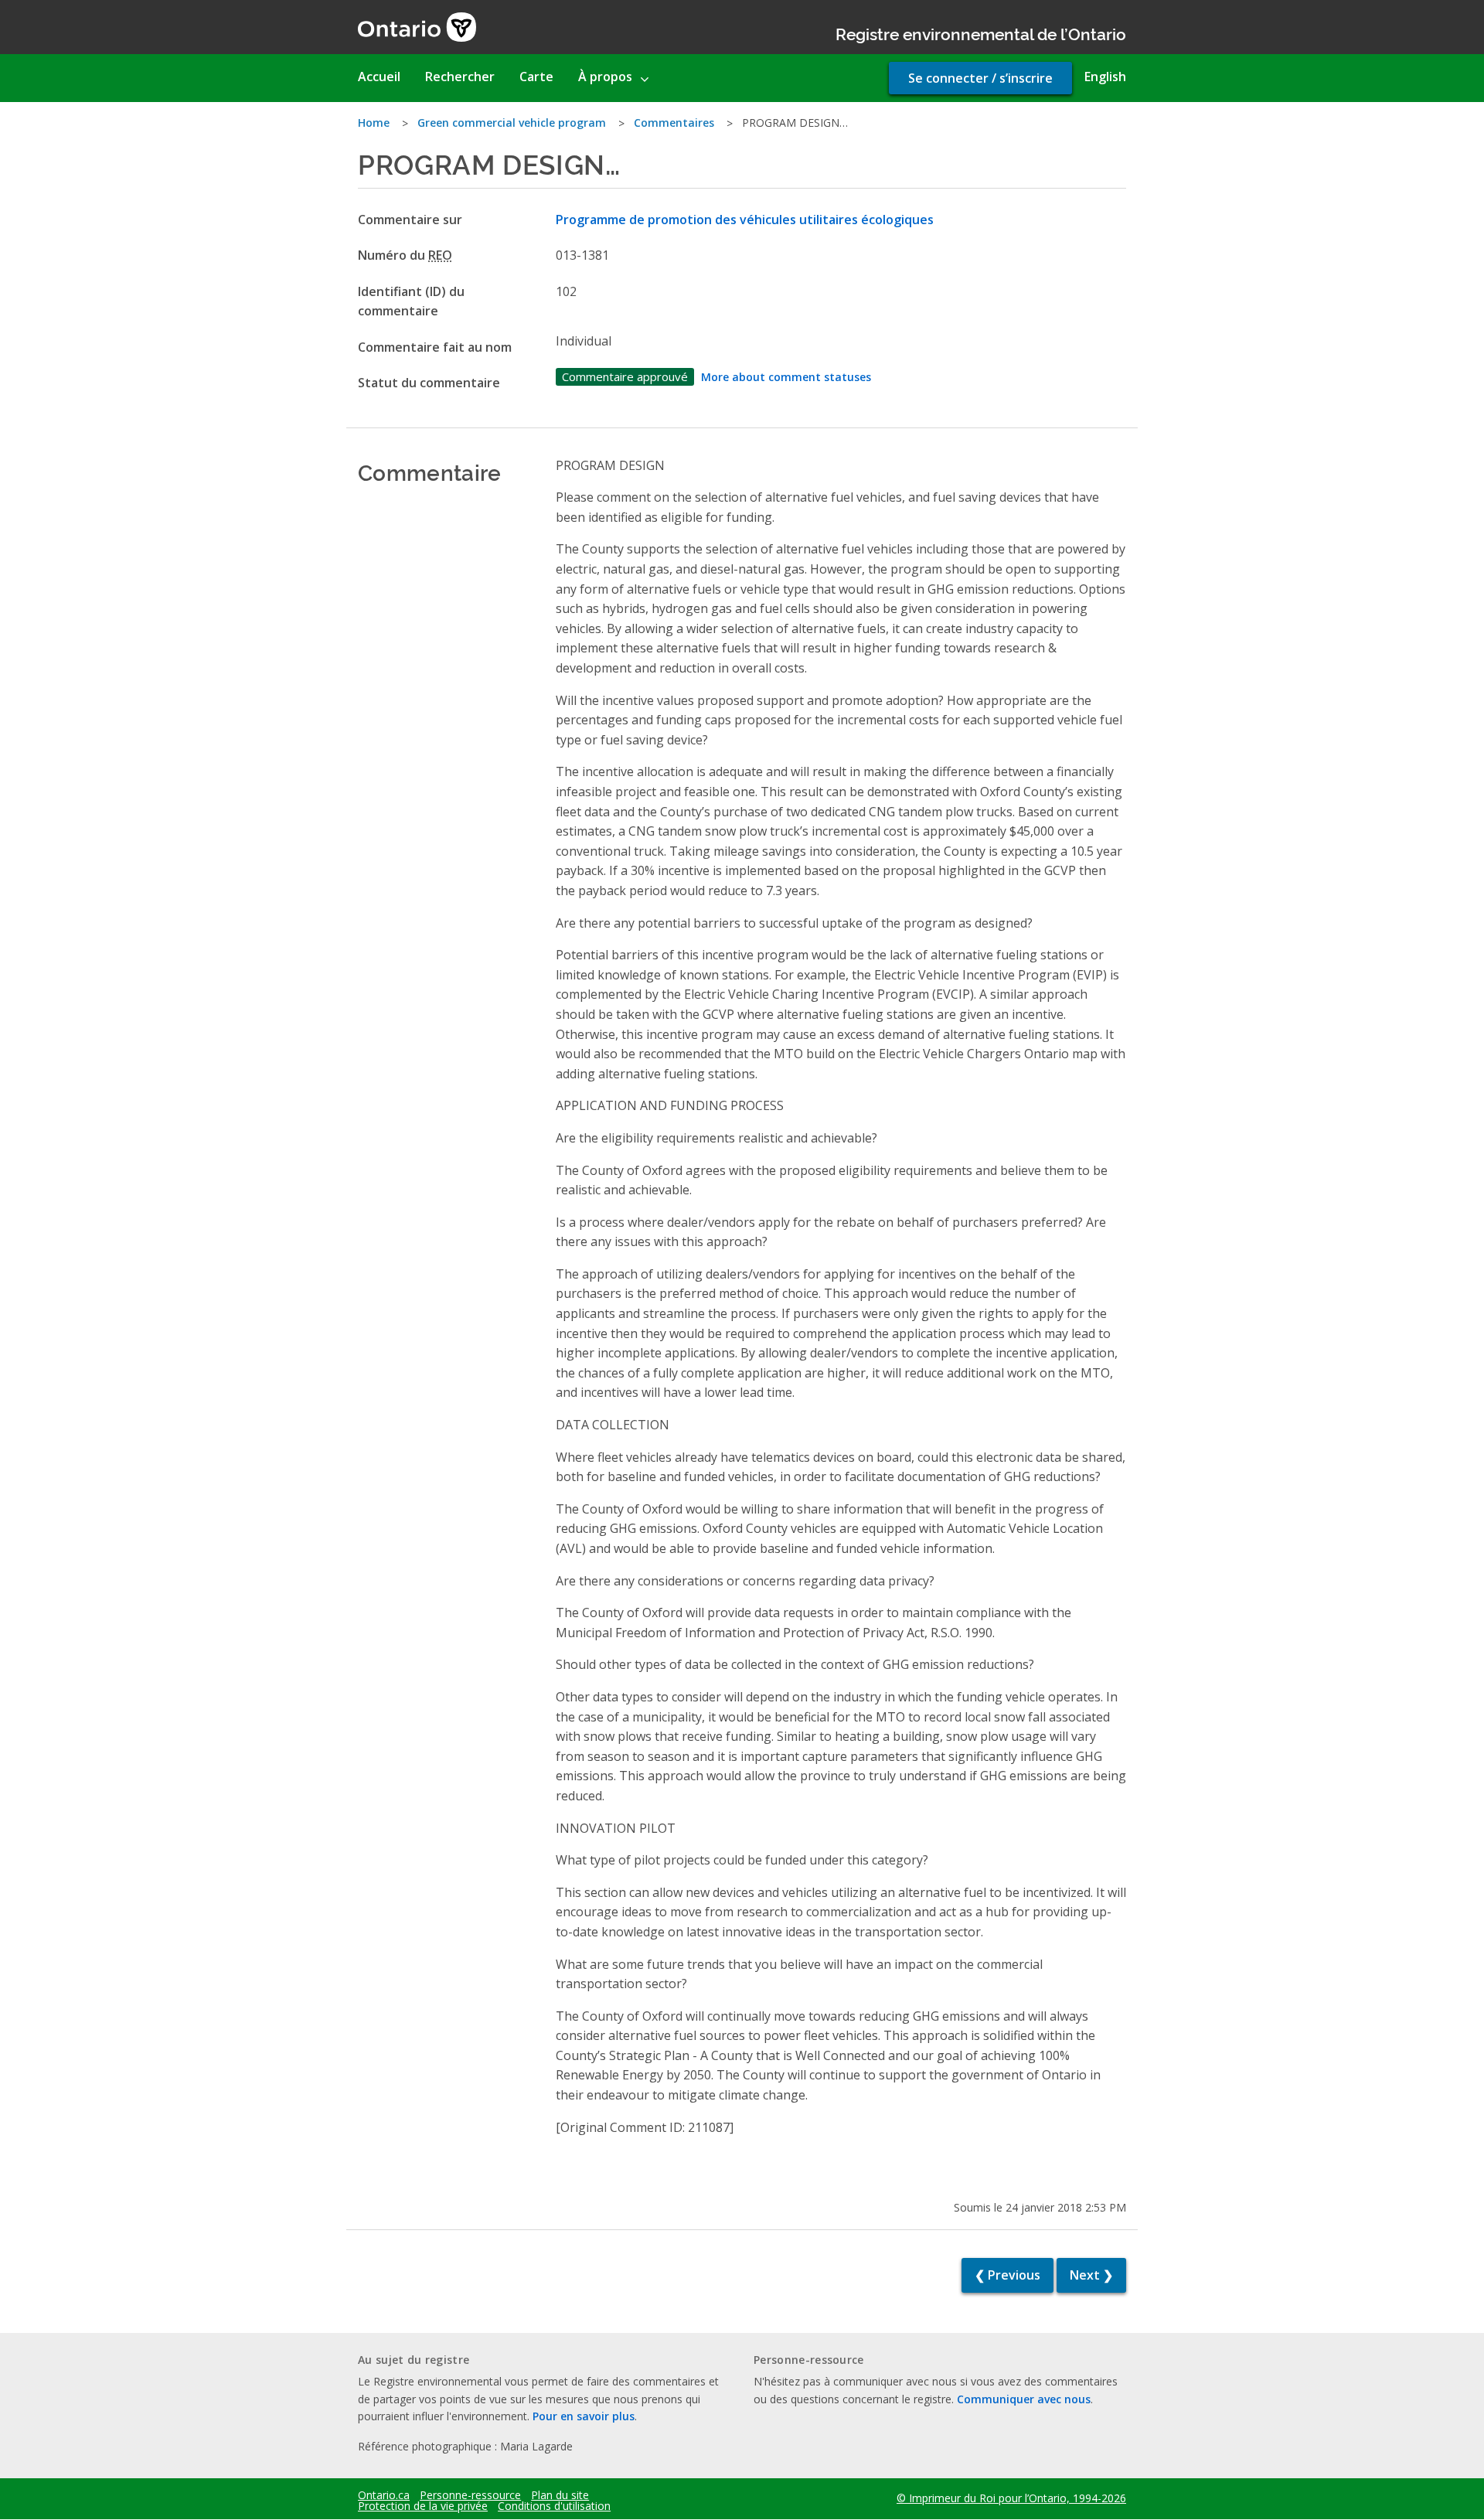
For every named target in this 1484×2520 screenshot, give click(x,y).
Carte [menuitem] (536, 77)
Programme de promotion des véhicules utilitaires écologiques (745, 220)
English (1105, 77)
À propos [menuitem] (605, 77)
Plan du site (560, 2495)
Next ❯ (1091, 2275)
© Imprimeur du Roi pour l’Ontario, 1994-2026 (1011, 2498)
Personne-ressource (470, 2495)
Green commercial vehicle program (512, 123)
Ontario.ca (384, 2495)
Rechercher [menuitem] (460, 77)
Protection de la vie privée (423, 2506)
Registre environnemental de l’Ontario (981, 33)
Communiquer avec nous (1024, 2399)
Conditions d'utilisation (554, 2506)
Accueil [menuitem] (379, 77)
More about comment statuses (786, 377)
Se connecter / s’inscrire (980, 78)
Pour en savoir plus (584, 2416)
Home (374, 123)
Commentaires (674, 123)
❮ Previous (1007, 2275)
